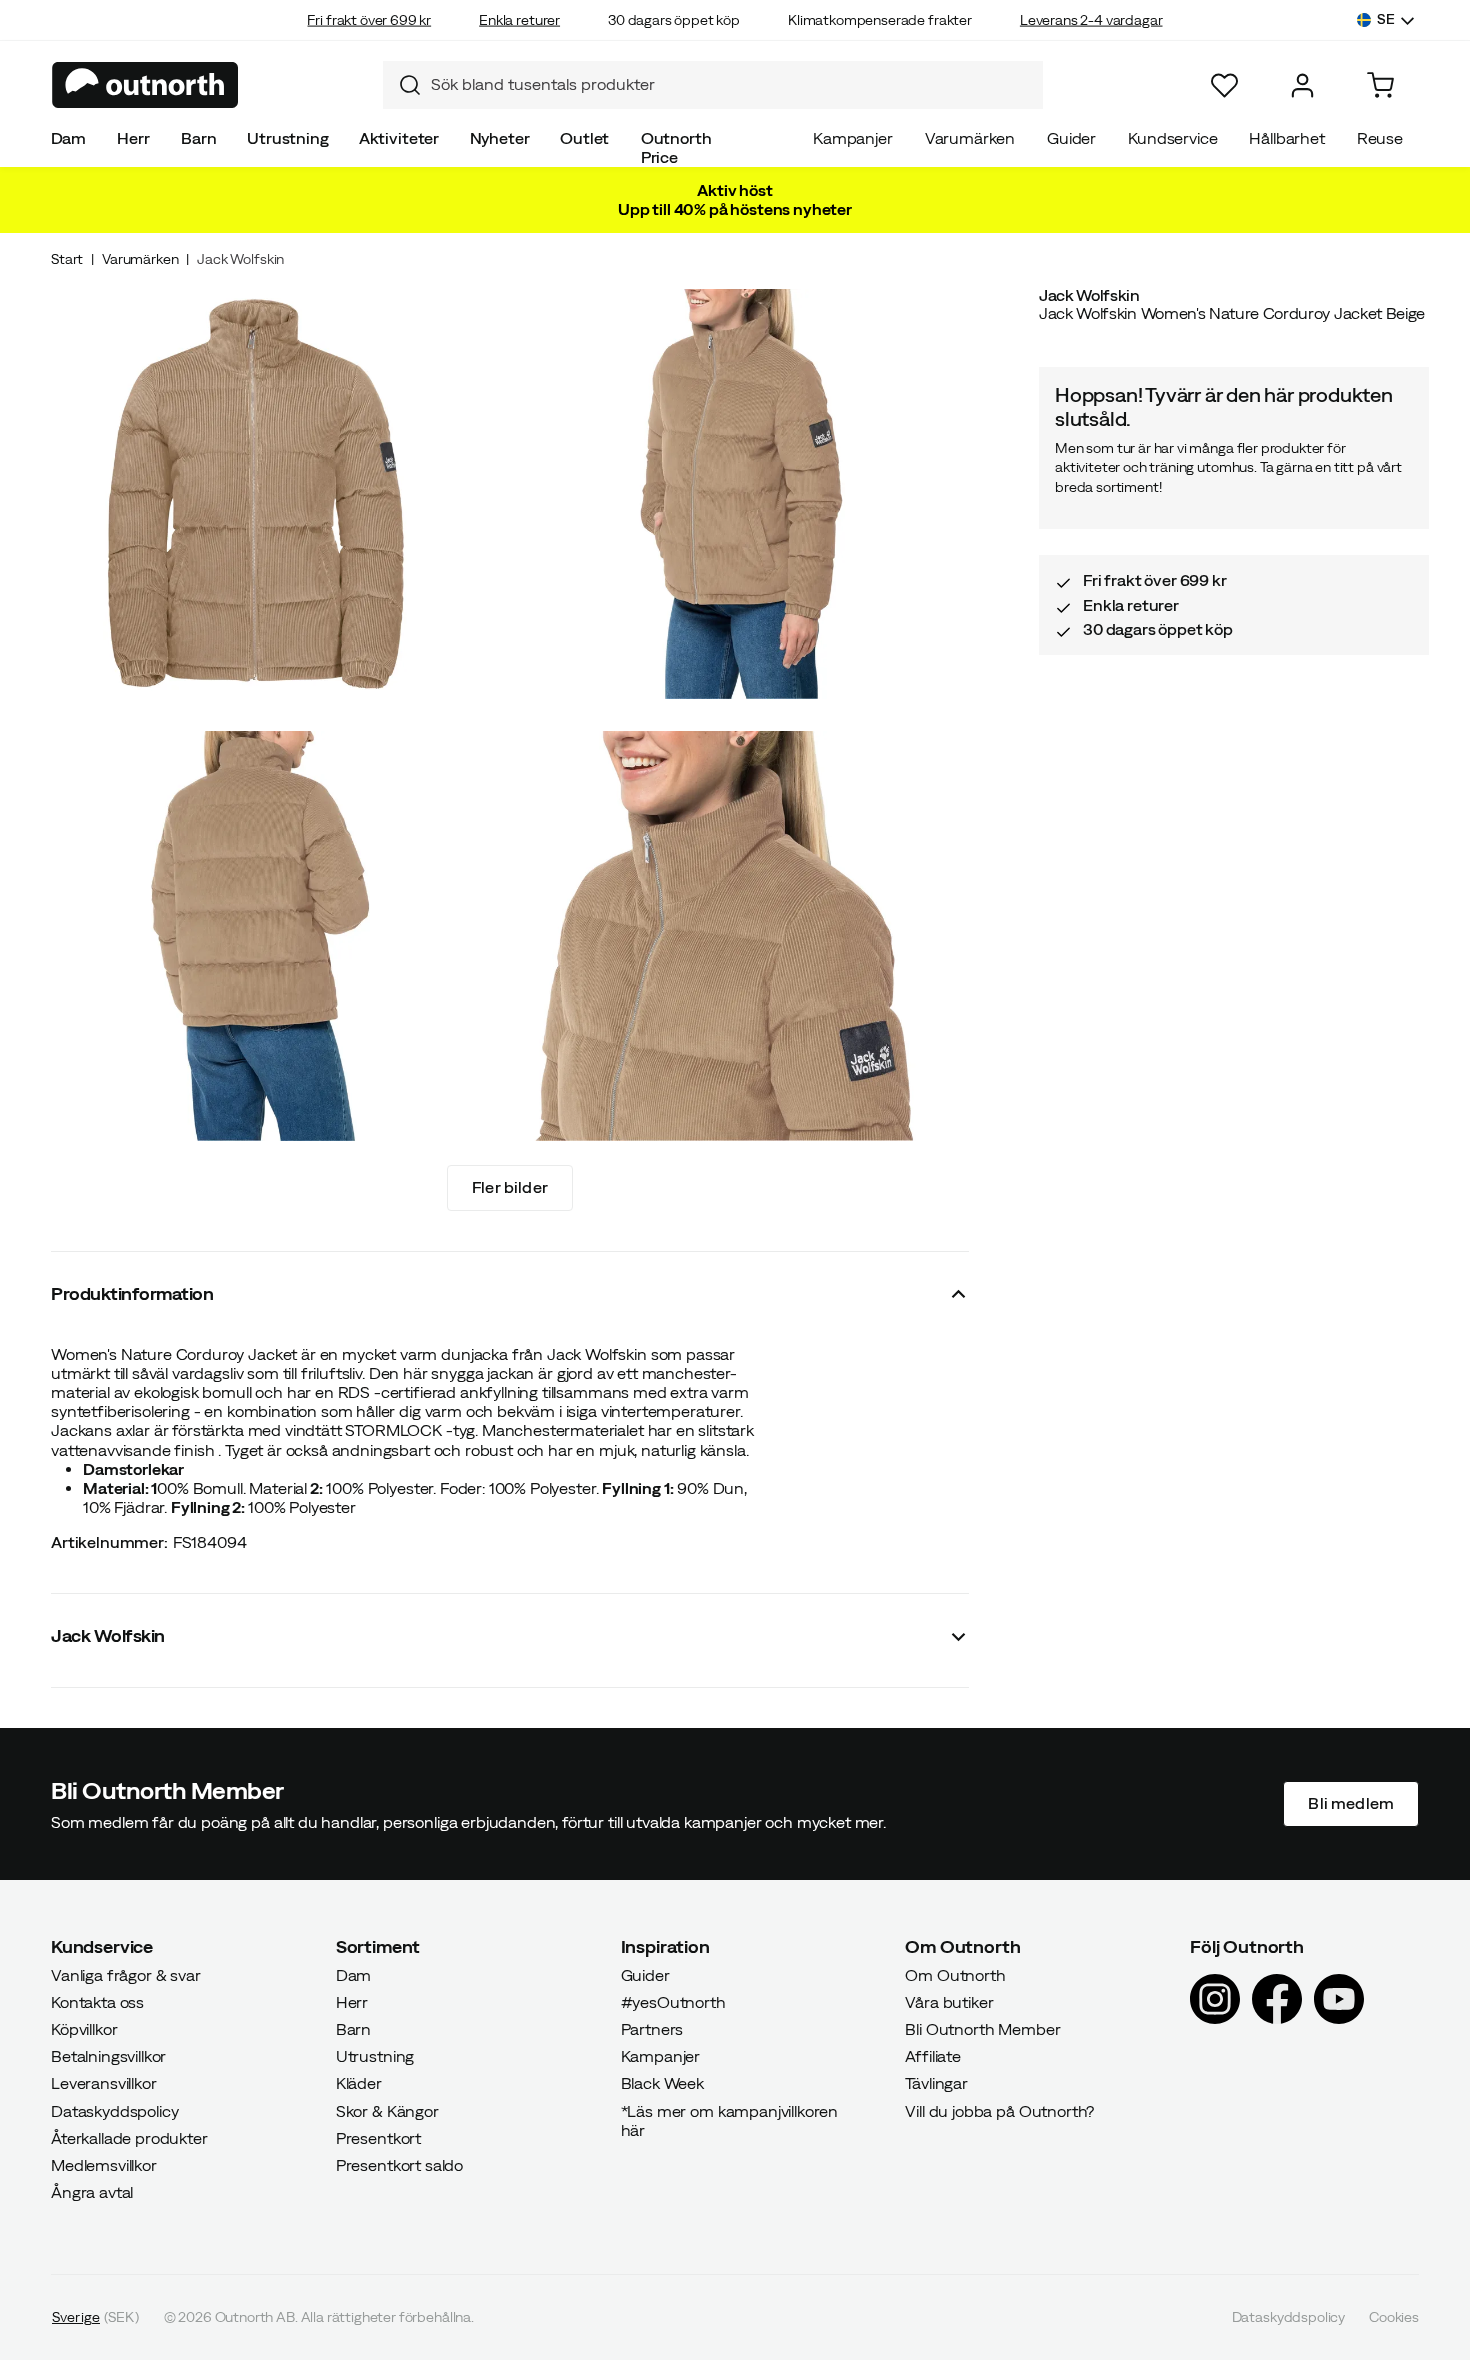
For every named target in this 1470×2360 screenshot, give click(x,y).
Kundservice (1172, 138)
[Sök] (402, 85)
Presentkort (378, 2137)
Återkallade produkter (129, 2137)
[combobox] (713, 85)
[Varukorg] (1380, 85)
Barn (198, 138)
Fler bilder (510, 1187)
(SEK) (95, 2317)
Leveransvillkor (104, 2083)
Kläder (359, 2083)
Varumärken (970, 138)
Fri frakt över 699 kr (369, 20)
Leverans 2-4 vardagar (1091, 20)
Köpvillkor (84, 2029)
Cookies (1394, 2317)
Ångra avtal (92, 2192)
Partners (652, 2029)
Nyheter (500, 138)
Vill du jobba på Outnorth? (999, 2110)
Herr (133, 138)
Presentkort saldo (399, 2165)
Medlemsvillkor (104, 2165)
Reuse (1380, 138)
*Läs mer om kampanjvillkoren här (730, 2119)
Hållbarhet (1286, 138)
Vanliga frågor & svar (126, 1974)
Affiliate (933, 2056)
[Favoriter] (1224, 85)
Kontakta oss (97, 2001)
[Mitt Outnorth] (1302, 85)
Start (67, 259)
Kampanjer (853, 138)
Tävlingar (936, 2083)
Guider (1071, 138)
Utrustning (287, 138)
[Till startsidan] (145, 85)
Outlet (584, 138)
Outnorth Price (676, 147)
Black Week (662, 2083)
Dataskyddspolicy (114, 2110)
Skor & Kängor (387, 2110)
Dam (69, 138)
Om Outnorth (955, 1974)
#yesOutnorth (673, 2001)
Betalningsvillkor (108, 2056)
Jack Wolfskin (240, 259)
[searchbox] (732, 84)
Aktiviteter (399, 138)
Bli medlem (1351, 1803)
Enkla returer (519, 20)
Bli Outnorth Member (982, 2029)
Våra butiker (949, 2001)
